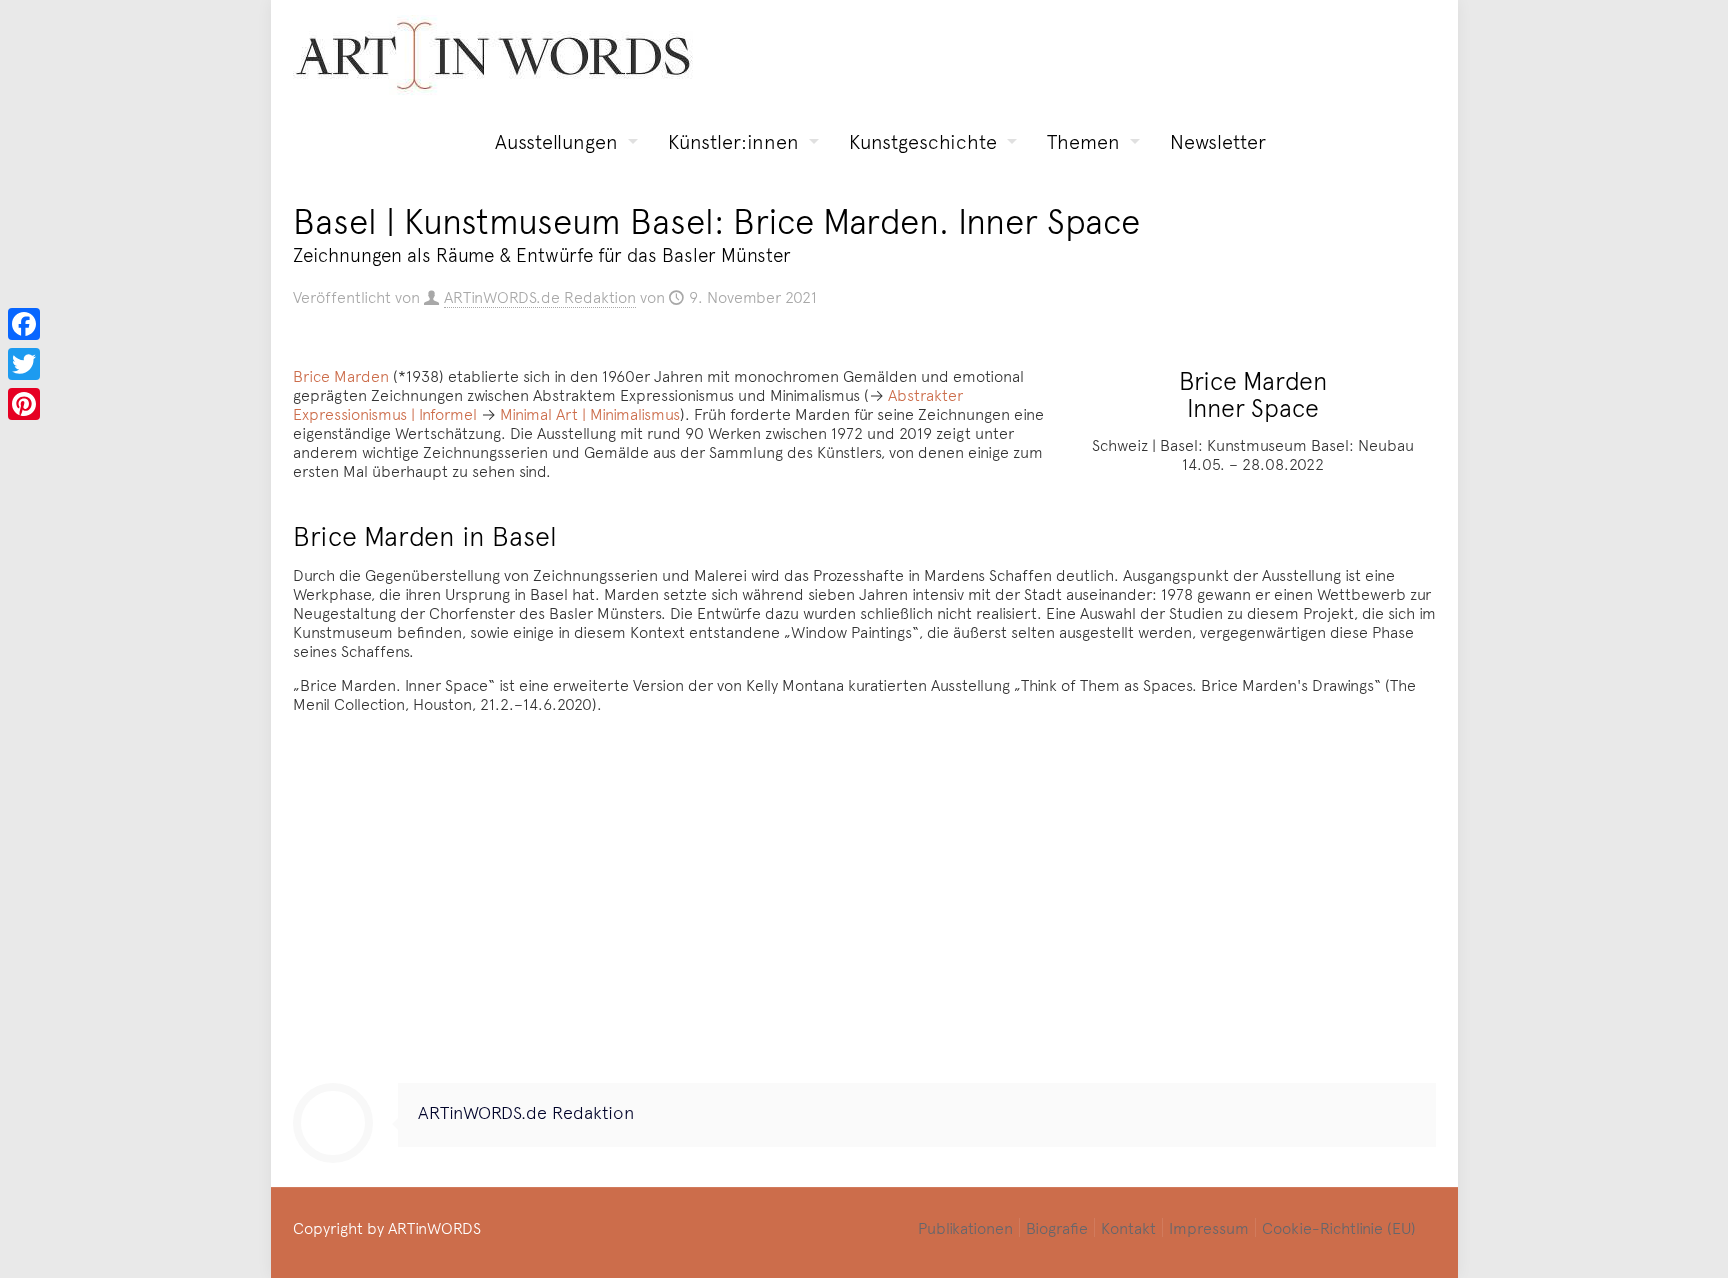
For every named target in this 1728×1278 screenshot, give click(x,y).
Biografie (1057, 1227)
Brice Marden (341, 375)
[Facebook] (24, 324)
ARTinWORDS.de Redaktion (540, 296)
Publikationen (965, 1227)
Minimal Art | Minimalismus (590, 413)
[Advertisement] (864, 903)
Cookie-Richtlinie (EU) (1339, 1227)
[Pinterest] (24, 404)
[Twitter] (24, 364)
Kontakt (1128, 1227)
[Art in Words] (493, 55)
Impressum (1209, 1227)
